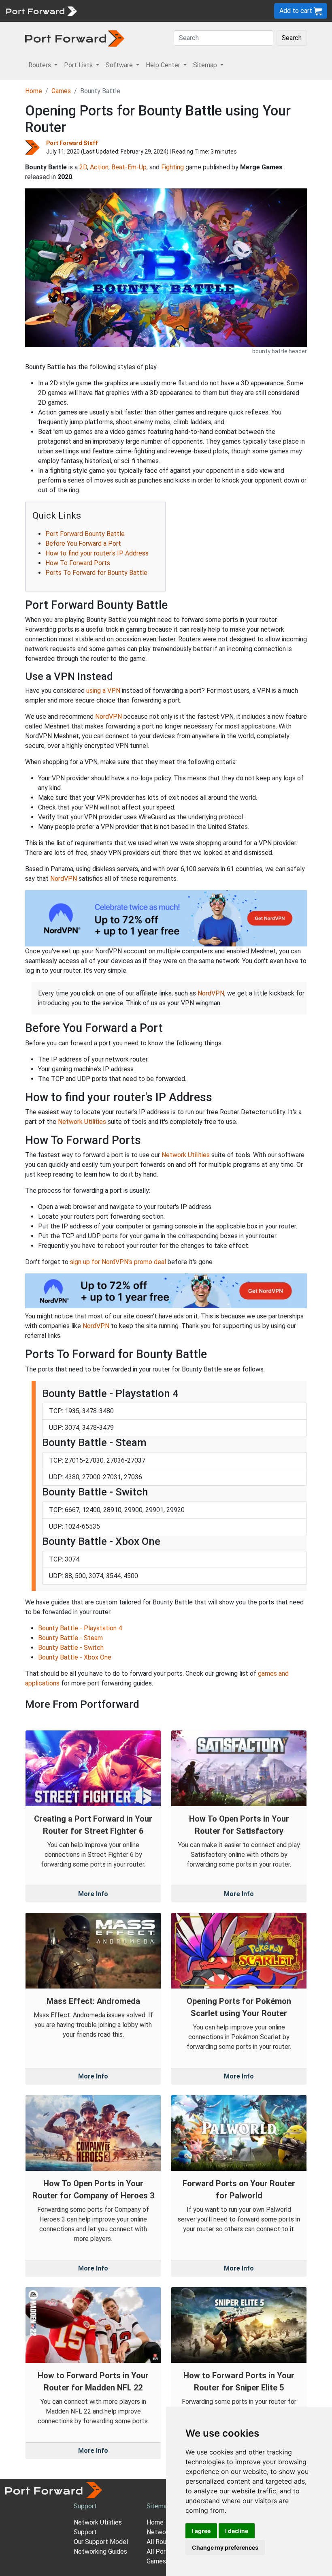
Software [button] (120, 65)
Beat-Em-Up (129, 167)
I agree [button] (201, 2531)
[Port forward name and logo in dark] (75, 38)
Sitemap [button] (206, 65)
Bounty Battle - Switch (71, 1648)
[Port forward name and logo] (41, 10)
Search (292, 38)
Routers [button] (40, 65)
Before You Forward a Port (83, 544)
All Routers (162, 2542)
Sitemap (159, 2506)
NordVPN (109, 717)
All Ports (159, 2551)
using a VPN (103, 691)
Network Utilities (82, 1122)
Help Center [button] (164, 65)
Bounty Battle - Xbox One (75, 1657)
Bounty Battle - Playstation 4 (80, 1628)
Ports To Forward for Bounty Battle (96, 573)
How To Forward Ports (78, 563)
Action (99, 167)
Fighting (172, 167)
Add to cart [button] (297, 11)
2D (83, 167)
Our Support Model (101, 2542)
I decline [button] (237, 2531)
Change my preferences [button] (225, 2547)
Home (34, 91)
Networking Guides (100, 2551)
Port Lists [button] (79, 65)
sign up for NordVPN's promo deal (118, 1262)
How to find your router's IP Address (97, 553)
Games (61, 91)
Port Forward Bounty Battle (85, 534)
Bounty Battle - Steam (70, 1638)
